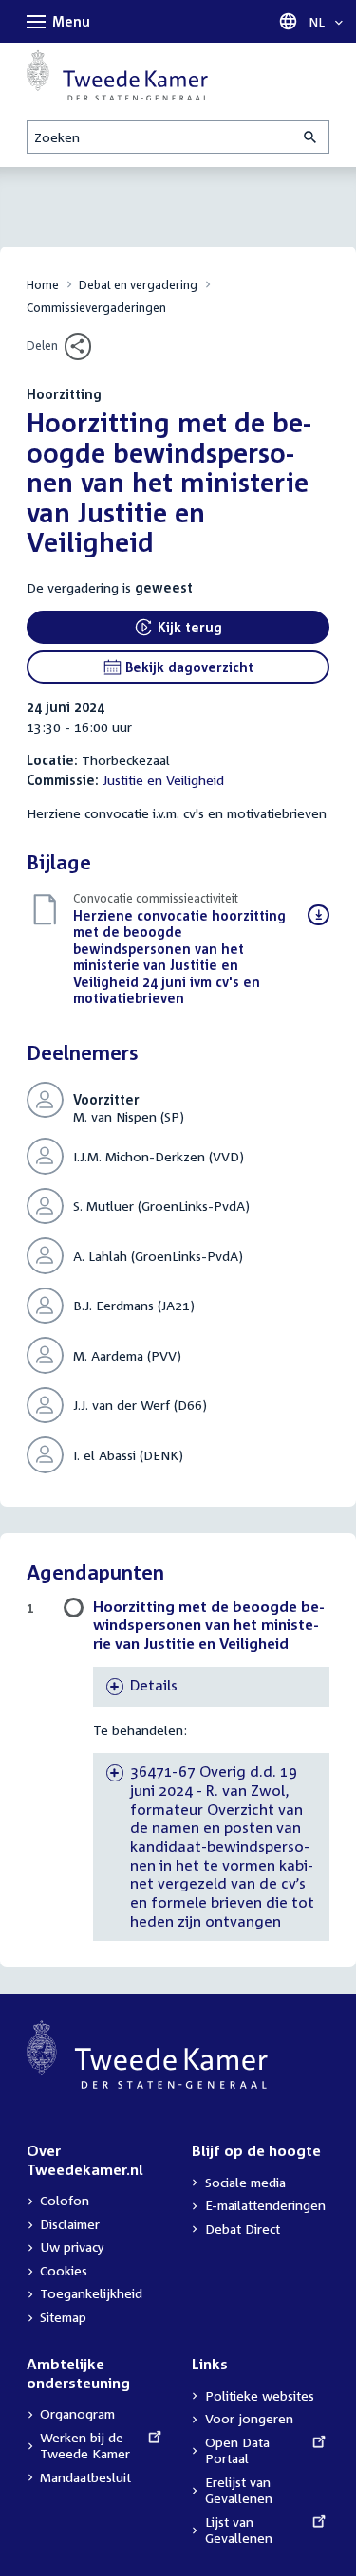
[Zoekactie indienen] (311, 137)
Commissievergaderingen (96, 308)
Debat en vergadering (138, 285)
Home (43, 285)
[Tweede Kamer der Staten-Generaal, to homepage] (117, 75)
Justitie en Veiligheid (163, 780)
